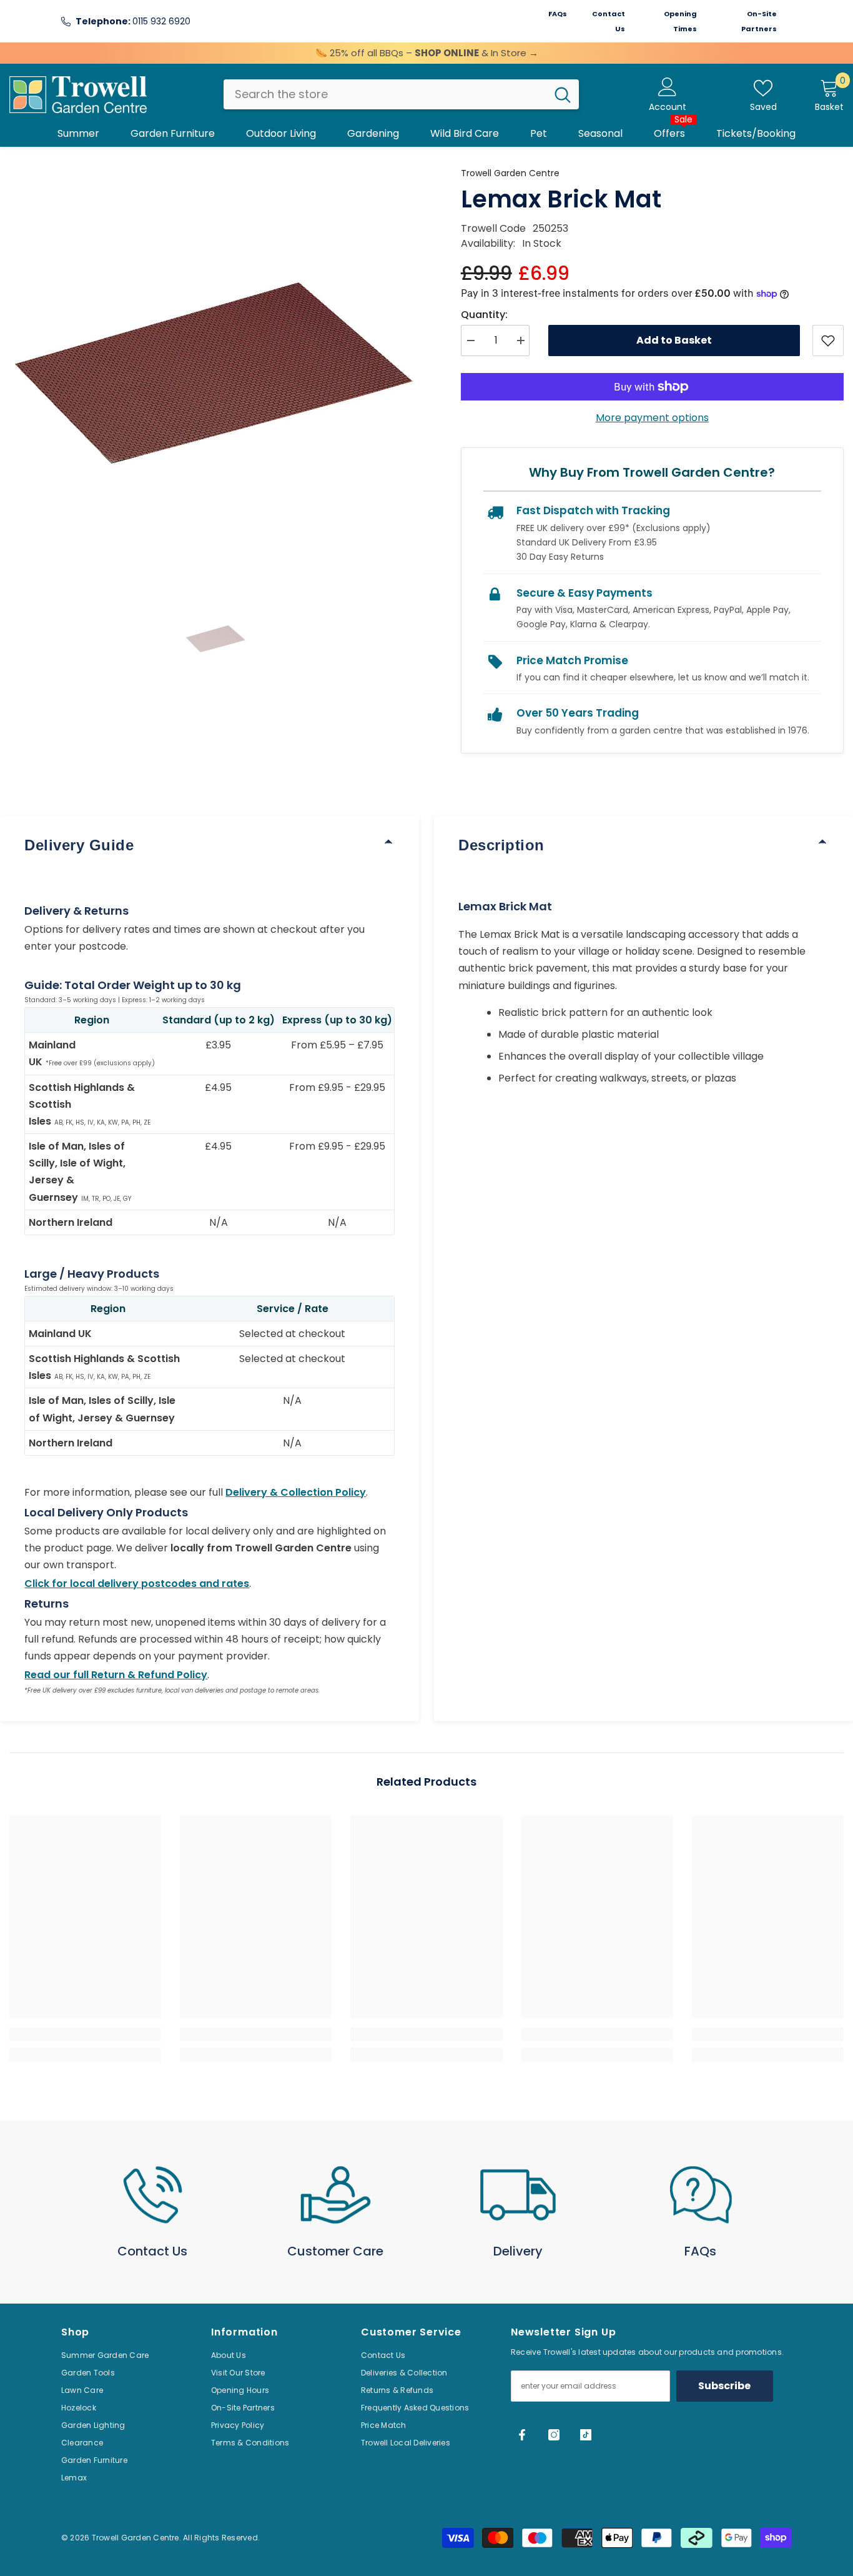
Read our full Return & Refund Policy (116, 1675)
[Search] (401, 94)
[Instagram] (554, 2435)
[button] (216, 639)
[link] (85, 2034)
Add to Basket (674, 340)
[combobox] (385, 94)
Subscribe (724, 2386)
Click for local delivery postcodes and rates (137, 1584)
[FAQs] (701, 2195)
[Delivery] (518, 2195)
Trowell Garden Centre (510, 173)
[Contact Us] (153, 2195)
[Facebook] (522, 2435)
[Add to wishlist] (828, 341)
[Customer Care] (336, 2195)
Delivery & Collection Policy (296, 1492)
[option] (216, 373)
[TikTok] (586, 2435)
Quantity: (484, 315)
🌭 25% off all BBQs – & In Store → (427, 53)
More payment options (652, 418)
